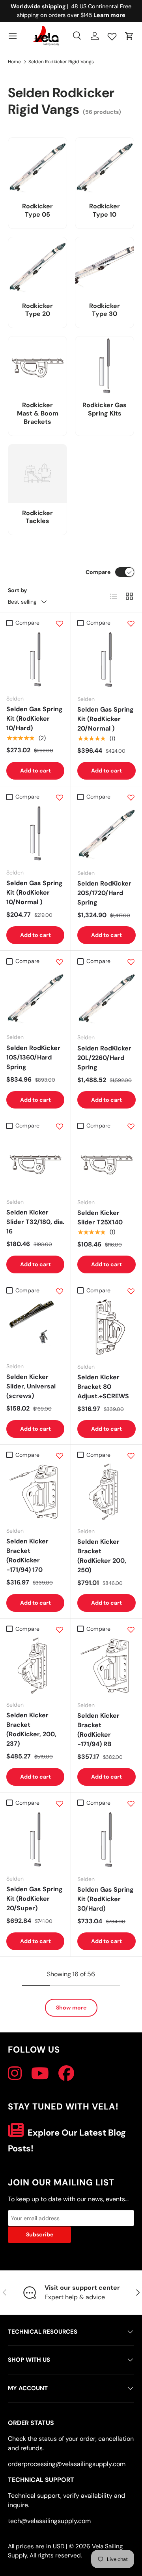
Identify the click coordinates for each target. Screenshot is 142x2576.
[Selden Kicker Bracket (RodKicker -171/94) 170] (35, 1491)
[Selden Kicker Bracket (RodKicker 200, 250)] (106, 1492)
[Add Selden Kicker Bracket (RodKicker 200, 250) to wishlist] (131, 1456)
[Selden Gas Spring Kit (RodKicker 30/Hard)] (106, 1839)
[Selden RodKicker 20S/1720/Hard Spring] (106, 833)
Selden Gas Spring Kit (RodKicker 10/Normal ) (35, 892)
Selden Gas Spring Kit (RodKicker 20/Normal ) (106, 719)
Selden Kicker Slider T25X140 (100, 1217)
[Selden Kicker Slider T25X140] (106, 1163)
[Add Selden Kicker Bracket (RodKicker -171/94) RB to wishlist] (131, 1630)
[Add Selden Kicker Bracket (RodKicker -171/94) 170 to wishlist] (60, 1456)
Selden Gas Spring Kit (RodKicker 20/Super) (35, 1899)
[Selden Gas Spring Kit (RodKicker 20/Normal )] (106, 659)
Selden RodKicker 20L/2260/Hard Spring (104, 1058)
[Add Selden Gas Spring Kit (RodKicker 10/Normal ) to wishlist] (60, 797)
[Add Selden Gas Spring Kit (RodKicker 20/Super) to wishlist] (60, 1804)
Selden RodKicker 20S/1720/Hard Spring (104, 893)
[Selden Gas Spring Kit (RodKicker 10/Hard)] (35, 659)
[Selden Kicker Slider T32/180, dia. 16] (35, 1162)
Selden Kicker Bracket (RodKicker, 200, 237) (31, 1729)
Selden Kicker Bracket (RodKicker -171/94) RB (98, 1730)
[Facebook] (66, 2074)
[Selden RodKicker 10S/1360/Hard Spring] (35, 998)
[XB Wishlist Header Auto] (112, 35)
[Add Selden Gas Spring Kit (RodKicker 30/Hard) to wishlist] (131, 1804)
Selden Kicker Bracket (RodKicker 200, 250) (102, 1556)
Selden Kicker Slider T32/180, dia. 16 (35, 1222)
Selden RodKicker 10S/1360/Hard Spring (33, 1057)
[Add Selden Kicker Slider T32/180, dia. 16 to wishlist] (60, 1126)
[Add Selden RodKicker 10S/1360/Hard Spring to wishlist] (60, 962)
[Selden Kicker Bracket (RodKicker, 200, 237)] (35, 1665)
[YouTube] (40, 2074)
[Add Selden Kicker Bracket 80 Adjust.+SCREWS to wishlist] (131, 1291)
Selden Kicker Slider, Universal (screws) (31, 1386)
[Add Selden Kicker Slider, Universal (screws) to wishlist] (60, 1291)
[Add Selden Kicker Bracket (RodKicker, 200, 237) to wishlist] (60, 1630)
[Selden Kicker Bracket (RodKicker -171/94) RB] (106, 1666)
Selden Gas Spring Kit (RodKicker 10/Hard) (35, 719)
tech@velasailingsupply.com (49, 2521)
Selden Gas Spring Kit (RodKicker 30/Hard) (106, 1899)
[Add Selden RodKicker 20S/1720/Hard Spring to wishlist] (131, 797)
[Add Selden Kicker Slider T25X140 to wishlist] (131, 1126)
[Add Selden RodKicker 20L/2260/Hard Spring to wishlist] (131, 962)
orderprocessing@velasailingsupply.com (67, 2464)
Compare (98, 572)
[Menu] (13, 36)
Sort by (18, 590)
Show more (71, 2008)
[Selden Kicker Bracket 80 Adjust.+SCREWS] (106, 1327)
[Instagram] (15, 2074)
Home (14, 62)
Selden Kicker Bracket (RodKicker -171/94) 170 (27, 1555)
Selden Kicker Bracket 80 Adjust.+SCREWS (103, 1387)
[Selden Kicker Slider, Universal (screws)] (35, 1327)
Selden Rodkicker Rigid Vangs (61, 62)
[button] (129, 36)
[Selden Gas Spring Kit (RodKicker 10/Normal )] (35, 833)
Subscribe (40, 2234)
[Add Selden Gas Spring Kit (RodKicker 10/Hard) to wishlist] (60, 623)
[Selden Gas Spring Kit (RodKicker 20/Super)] (35, 1839)
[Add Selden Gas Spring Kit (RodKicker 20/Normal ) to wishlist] (131, 623)
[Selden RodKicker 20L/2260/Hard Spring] (106, 998)
